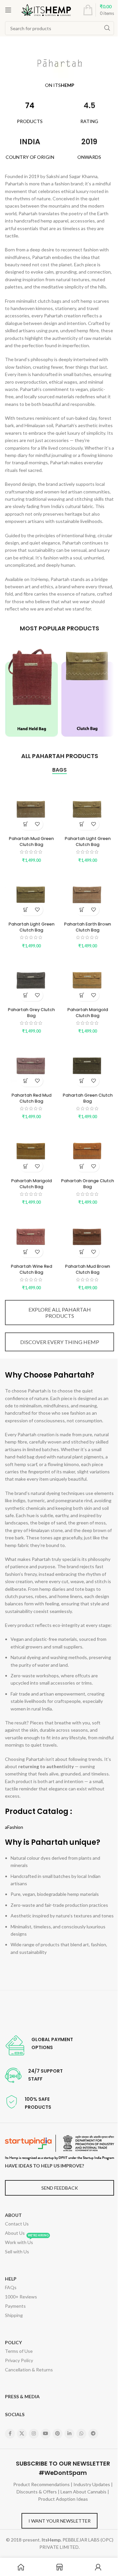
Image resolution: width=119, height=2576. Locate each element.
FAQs (11, 2287)
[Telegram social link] (93, 2434)
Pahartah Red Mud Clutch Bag (32, 1098)
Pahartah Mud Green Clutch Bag (31, 841)
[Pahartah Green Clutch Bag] (88, 1063)
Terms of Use (19, 2351)
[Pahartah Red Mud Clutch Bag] (31, 1063)
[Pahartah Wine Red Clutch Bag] (31, 1234)
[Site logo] (46, 9)
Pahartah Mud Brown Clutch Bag (88, 1269)
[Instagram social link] (34, 2434)
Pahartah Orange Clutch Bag (88, 1184)
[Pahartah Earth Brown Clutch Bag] (88, 892)
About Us (15, 2233)
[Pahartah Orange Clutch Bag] (88, 1149)
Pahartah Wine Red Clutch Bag (32, 1269)
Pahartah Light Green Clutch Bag (88, 841)
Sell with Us (17, 2252)
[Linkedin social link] (69, 2434)
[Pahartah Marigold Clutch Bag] (88, 978)
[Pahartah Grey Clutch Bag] (31, 978)
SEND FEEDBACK (60, 2188)
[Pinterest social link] (58, 2434)
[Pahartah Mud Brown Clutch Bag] (88, 1234)
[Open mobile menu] (8, 10)
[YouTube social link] (46, 2434)
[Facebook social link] (10, 2434)
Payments (15, 2306)
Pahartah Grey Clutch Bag (31, 1013)
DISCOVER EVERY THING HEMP (60, 1342)
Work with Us (27, 2241)
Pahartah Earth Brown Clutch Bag (88, 927)
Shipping (14, 2315)
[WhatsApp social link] (81, 2434)
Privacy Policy (19, 2360)
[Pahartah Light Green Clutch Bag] (88, 807)
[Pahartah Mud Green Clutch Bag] (31, 807)
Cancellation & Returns (29, 2370)
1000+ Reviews (21, 2297)
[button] (26, 824)
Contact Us (17, 2224)
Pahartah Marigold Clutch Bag (88, 1013)
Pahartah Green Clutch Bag (88, 1098)
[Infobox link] (39, 2045)
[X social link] (22, 2434)
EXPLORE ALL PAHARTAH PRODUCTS (60, 1313)
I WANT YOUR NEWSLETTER (59, 2521)
